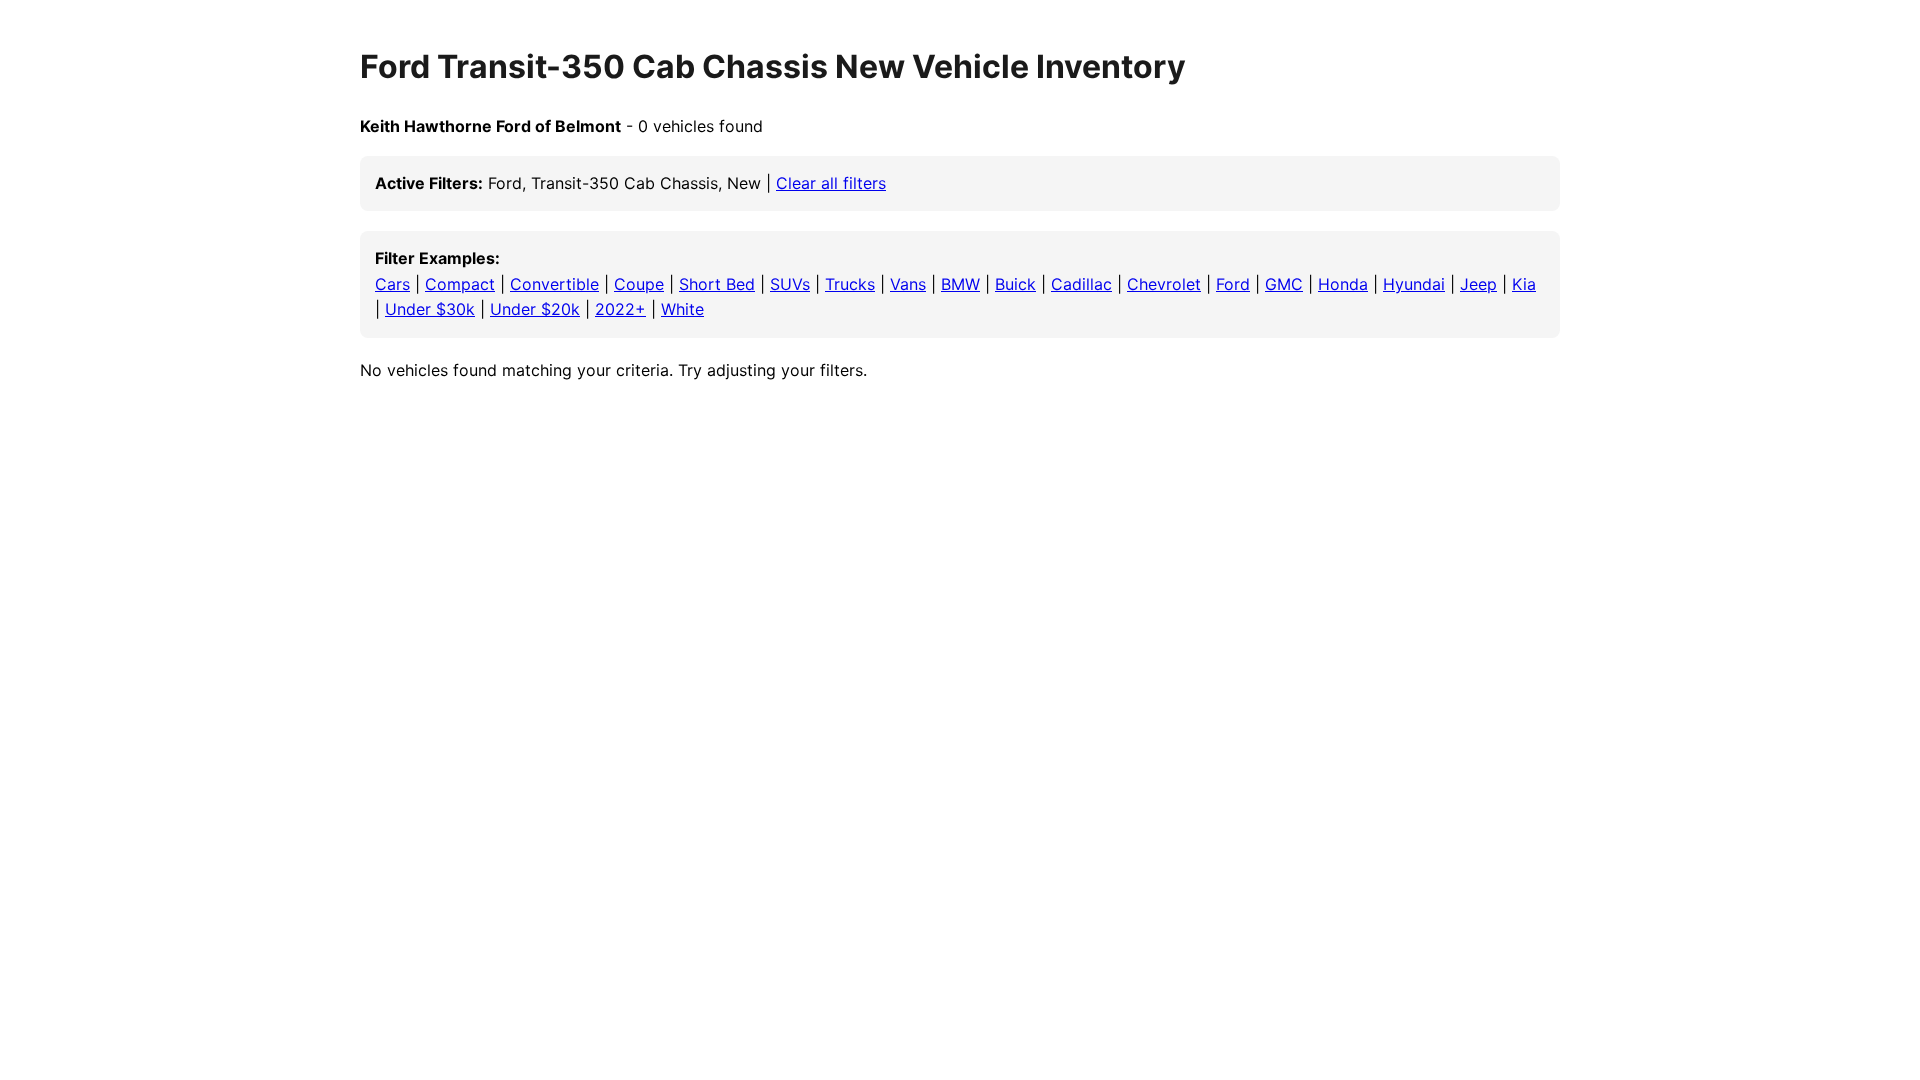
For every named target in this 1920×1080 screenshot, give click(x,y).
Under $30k (430, 309)
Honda (1343, 284)
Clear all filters (831, 183)
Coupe (639, 284)
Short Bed (717, 284)
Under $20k (535, 309)
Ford (1233, 284)
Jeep (1478, 284)
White (682, 309)
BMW (960, 284)
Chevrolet (1164, 284)
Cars (392, 284)
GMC (1284, 284)
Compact (460, 284)
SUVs (790, 284)
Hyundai (1414, 284)
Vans (908, 284)
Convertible (554, 284)
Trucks (850, 284)
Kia (1524, 284)
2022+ (620, 309)
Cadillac (1081, 284)
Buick (1015, 284)
